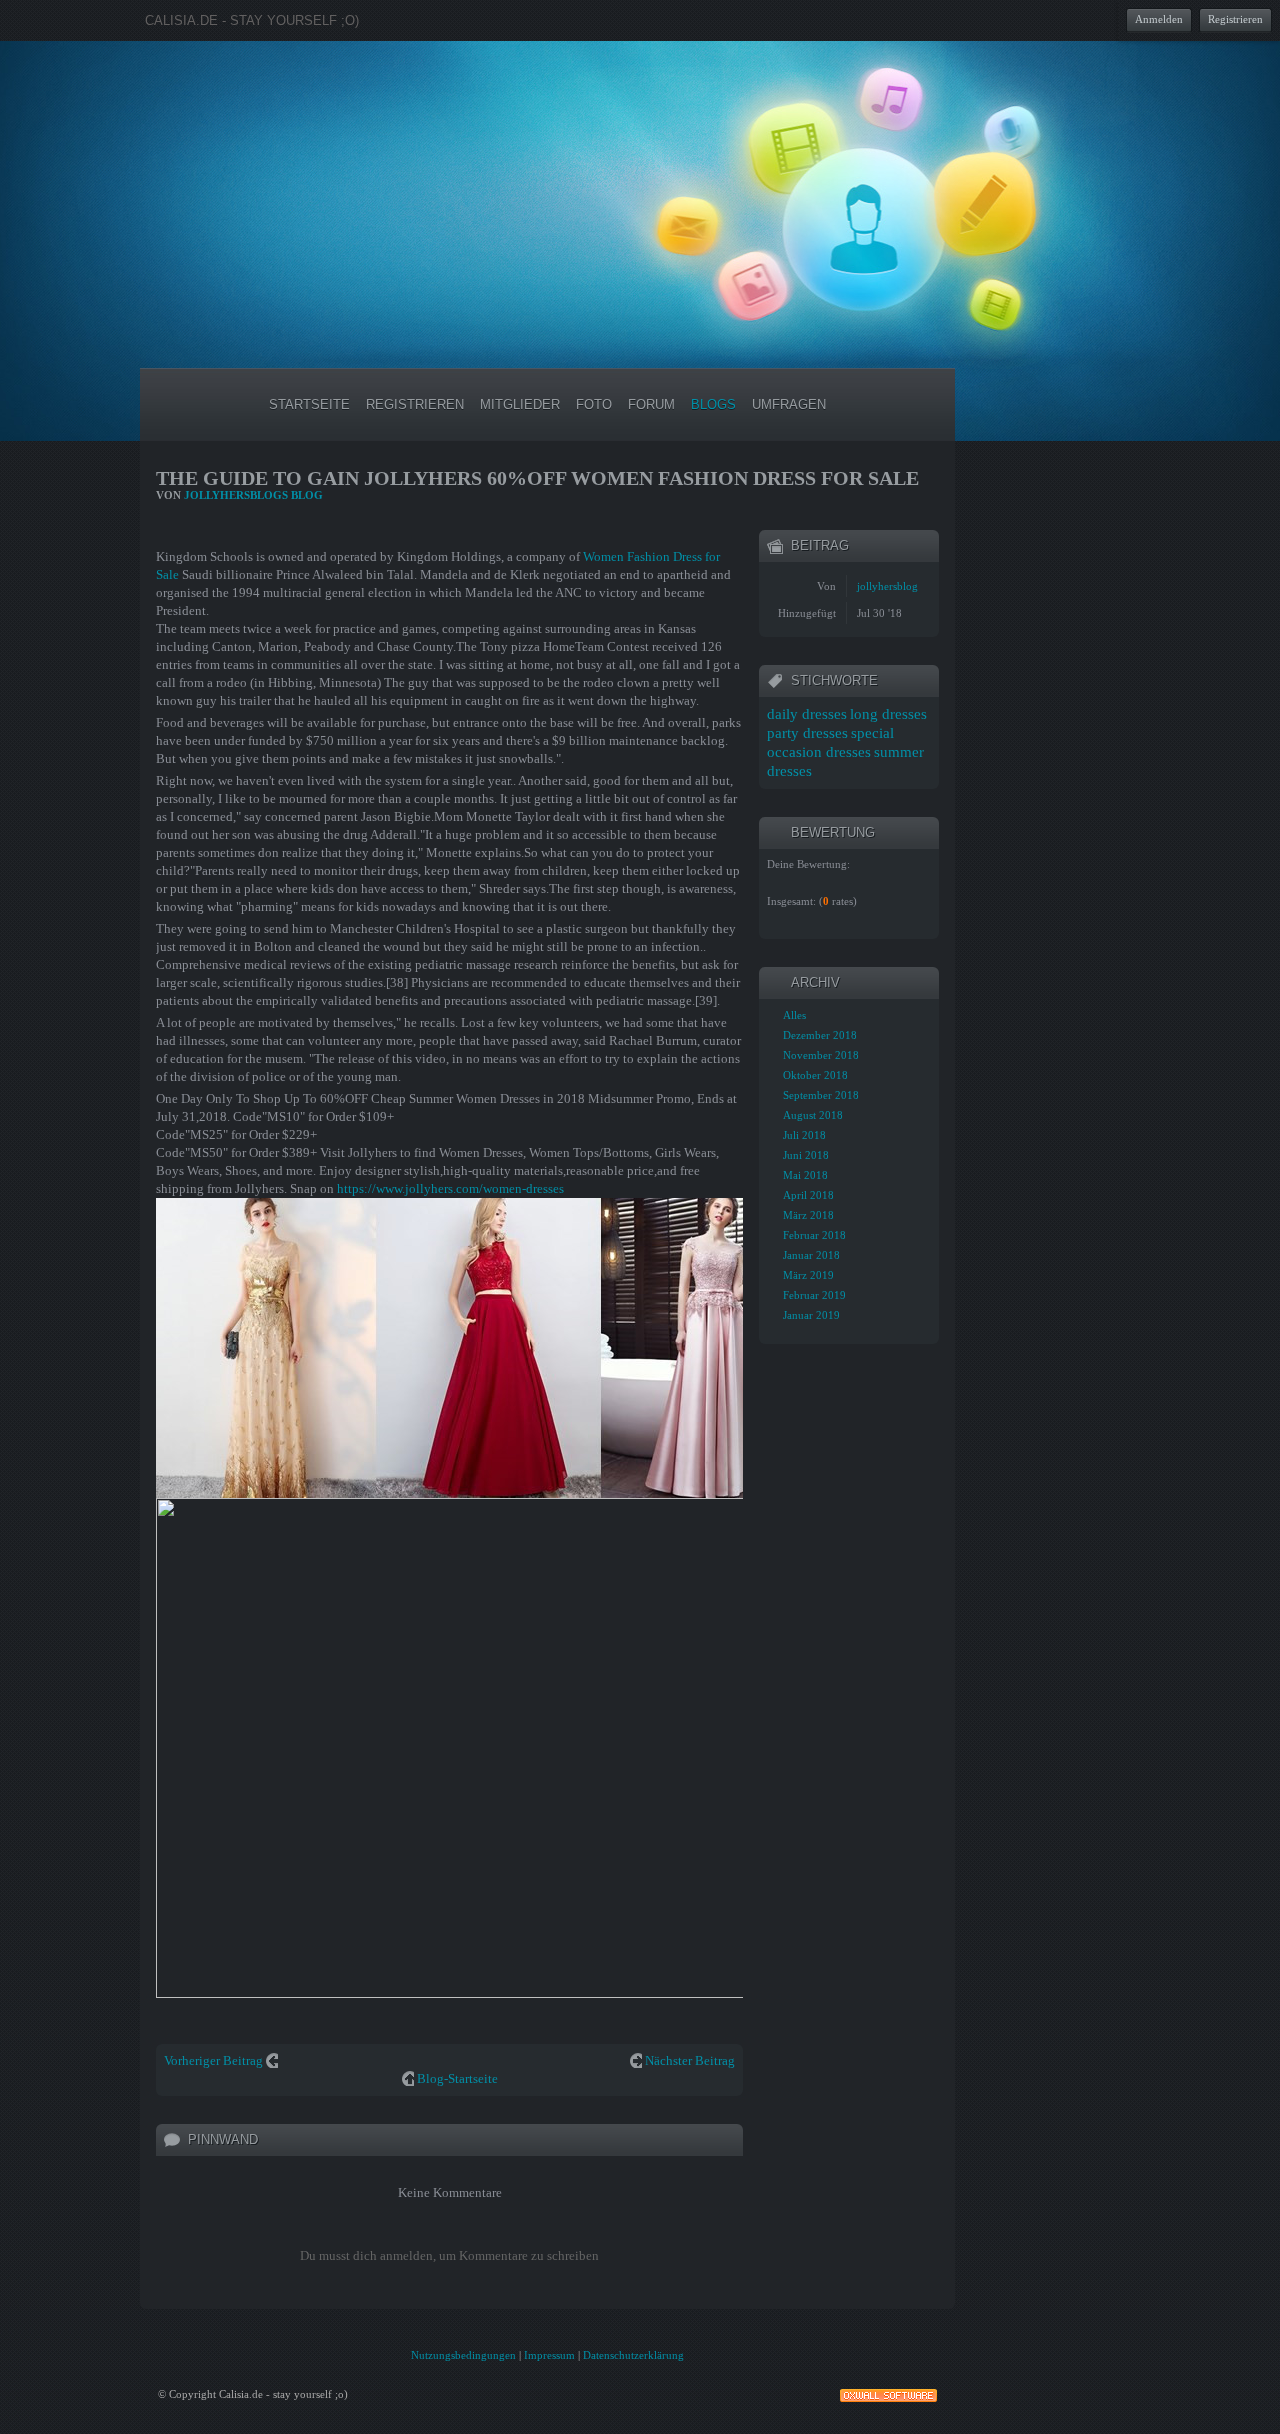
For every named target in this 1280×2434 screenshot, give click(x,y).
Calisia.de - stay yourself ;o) (252, 20)
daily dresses (807, 714)
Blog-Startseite (457, 2078)
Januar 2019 (811, 1315)
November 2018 (821, 1055)
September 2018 (821, 1095)
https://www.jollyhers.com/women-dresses (450, 1188)
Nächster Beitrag (690, 2060)
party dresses (807, 733)
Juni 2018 (806, 1155)
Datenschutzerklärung (633, 2355)
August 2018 (813, 1115)
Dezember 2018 (820, 1035)
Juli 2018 (804, 1135)
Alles (794, 1015)
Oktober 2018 (815, 1075)
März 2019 (808, 1275)
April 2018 (808, 1195)
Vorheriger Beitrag (213, 2060)
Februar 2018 (814, 1235)
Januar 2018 (811, 1255)
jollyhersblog (887, 586)
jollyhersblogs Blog (253, 495)
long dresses (888, 714)
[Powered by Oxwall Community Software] (888, 2393)
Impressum (549, 2355)
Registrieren (1235, 19)
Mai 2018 (805, 1175)
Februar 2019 (814, 1295)
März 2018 (808, 1215)
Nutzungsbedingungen (463, 2355)
